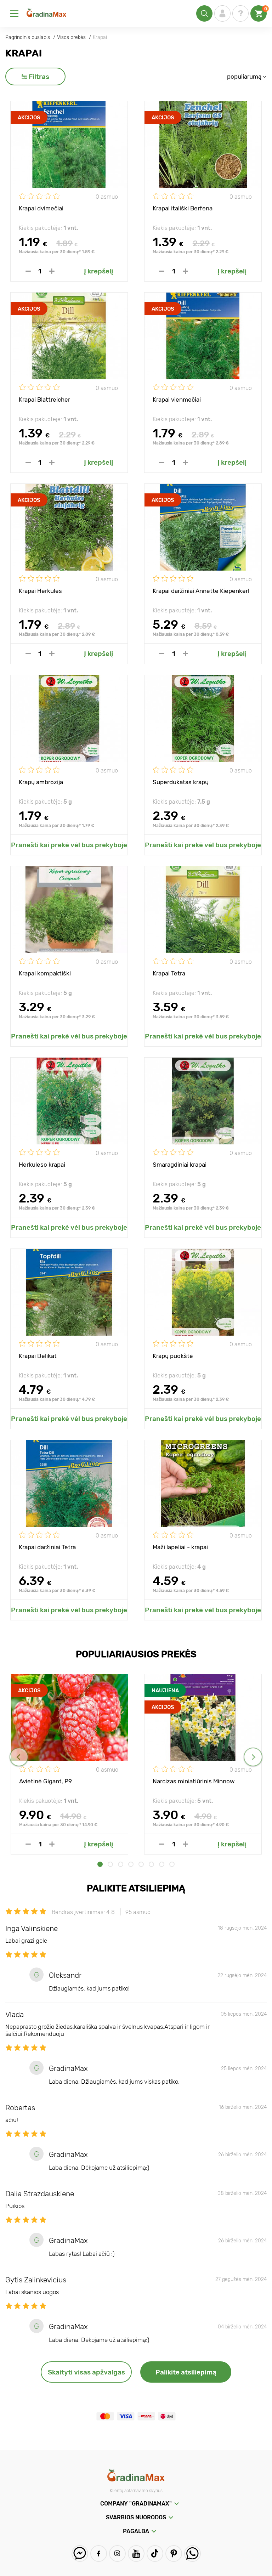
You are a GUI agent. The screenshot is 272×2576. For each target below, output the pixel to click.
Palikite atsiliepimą (186, 2372)
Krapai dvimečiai (41, 208)
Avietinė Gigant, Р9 (46, 1781)
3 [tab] (121, 1864)
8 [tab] (172, 1864)
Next (253, 1757)
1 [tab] (100, 1864)
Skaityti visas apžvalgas (86, 2372)
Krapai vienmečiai (177, 400)
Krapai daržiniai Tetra (47, 1547)
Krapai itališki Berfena (183, 208)
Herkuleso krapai (42, 1165)
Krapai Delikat (38, 1356)
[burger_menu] (14, 13)
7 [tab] (162, 1864)
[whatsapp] (192, 2554)
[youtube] (136, 2554)
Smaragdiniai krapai (180, 1165)
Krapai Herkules (40, 591)
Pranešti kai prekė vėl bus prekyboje (69, 845)
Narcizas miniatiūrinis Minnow (194, 1781)
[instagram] (117, 2554)
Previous (19, 1757)
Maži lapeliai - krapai (180, 1547)
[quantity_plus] (52, 271)
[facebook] (99, 2554)
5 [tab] (141, 1864)
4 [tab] (131, 1864)
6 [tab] (151, 1864)
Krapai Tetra (169, 973)
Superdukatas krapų (181, 782)
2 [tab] (110, 1864)
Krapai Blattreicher (44, 400)
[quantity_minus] (28, 271)
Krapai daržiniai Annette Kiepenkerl (201, 591)
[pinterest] (174, 2554)
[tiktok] (155, 2554)
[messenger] (80, 2554)
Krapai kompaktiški (45, 973)
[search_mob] (204, 13)
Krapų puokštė (173, 1356)
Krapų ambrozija (41, 782)
